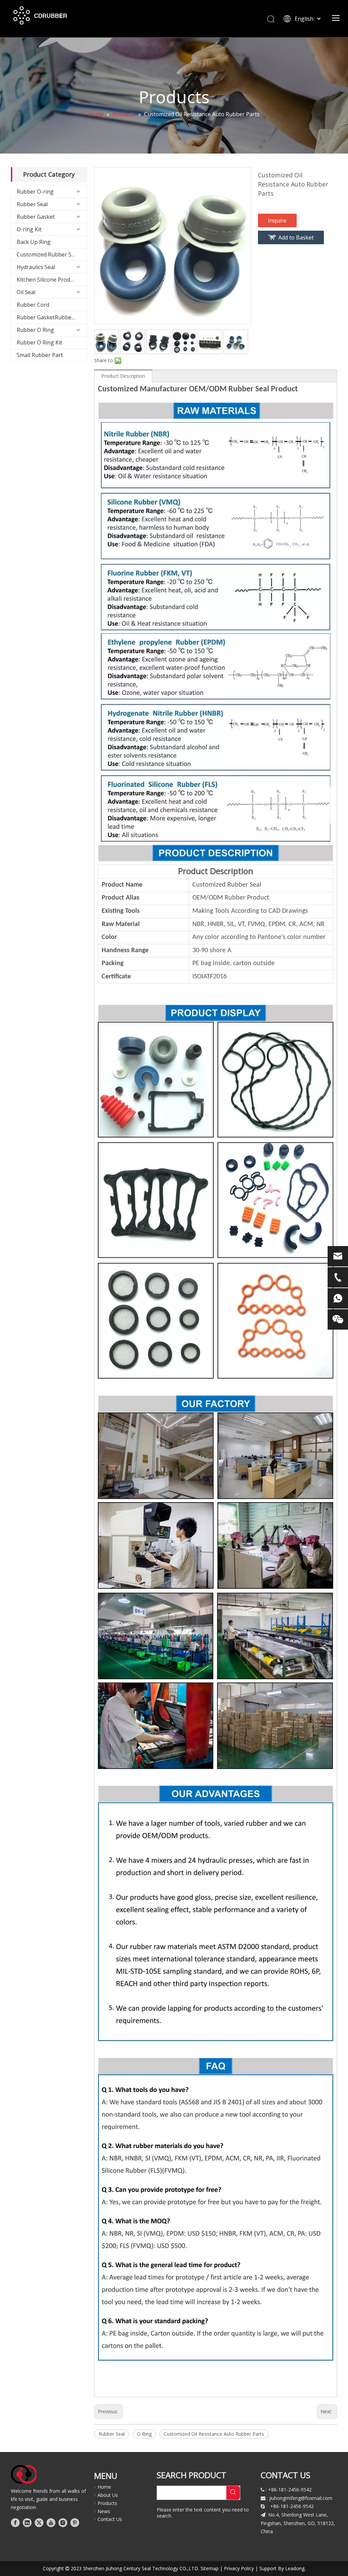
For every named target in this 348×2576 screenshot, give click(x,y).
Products (107, 2503)
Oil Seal (26, 292)
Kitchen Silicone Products (49, 280)
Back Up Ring (34, 242)
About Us (108, 2495)
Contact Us (110, 2519)
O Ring (144, 2434)
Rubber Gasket (36, 217)
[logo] (24, 2474)
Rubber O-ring (35, 192)
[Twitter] (39, 2522)
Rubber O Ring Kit (39, 342)
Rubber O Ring (35, 330)
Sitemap (210, 2568)
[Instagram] (63, 2522)
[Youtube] (51, 2522)
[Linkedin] (27, 2522)
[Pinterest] (75, 2522)
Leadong (295, 2568)
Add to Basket (296, 237)
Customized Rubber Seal (48, 254)
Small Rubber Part (40, 355)
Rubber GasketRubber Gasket (52, 317)
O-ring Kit (29, 229)
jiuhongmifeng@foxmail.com (301, 2498)
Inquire (277, 220)
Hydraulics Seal (36, 267)
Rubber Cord (33, 305)
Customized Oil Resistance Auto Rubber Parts (214, 2434)
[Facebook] (15, 2522)
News (104, 2511)
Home (104, 2487)
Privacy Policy (239, 2568)
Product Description (123, 376)
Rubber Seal (32, 204)
